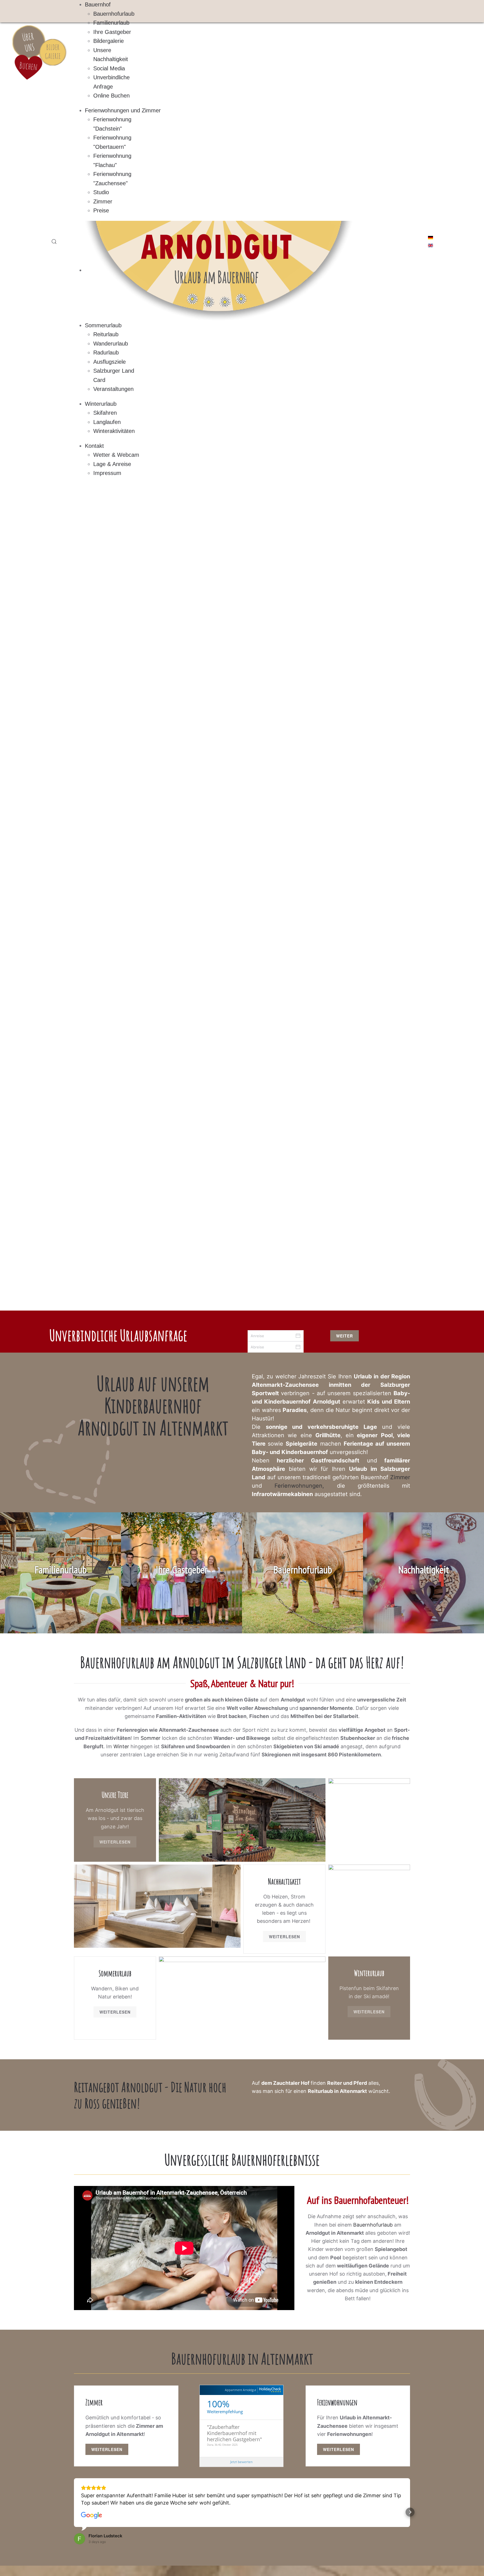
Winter (121, 1746)
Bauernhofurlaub (373, 2225)
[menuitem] (98, 4)
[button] (54, 242)
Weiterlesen (115, 1842)
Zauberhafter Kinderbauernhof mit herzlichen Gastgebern (233, 2433)
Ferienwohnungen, (306, 1486)
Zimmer (400, 1477)
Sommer (151, 1738)
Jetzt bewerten (241, 2462)
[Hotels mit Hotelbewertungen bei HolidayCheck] (269, 2390)
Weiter (345, 1336)
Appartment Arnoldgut (241, 2390)
